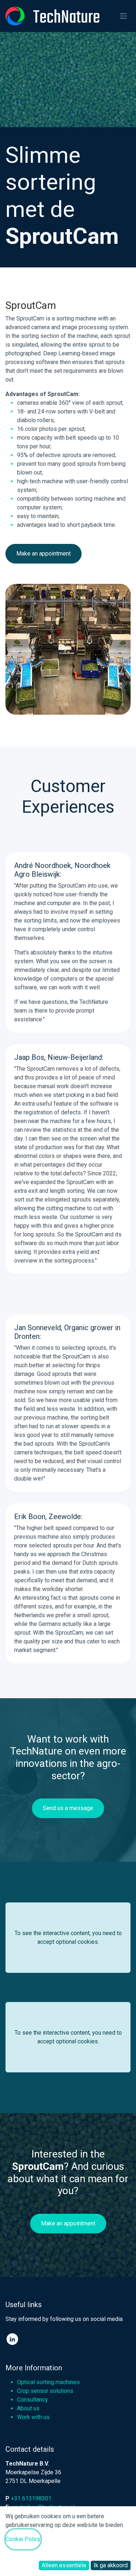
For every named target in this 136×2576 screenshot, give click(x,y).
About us (28, 2408)
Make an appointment (44, 554)
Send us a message (68, 1808)
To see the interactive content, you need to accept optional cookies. (68, 1937)
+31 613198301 (31, 2498)
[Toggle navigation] (123, 16)
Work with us (33, 2417)
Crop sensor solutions (45, 2391)
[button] (64, 2565)
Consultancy (32, 2400)
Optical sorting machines (48, 2382)
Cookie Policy (23, 2539)
